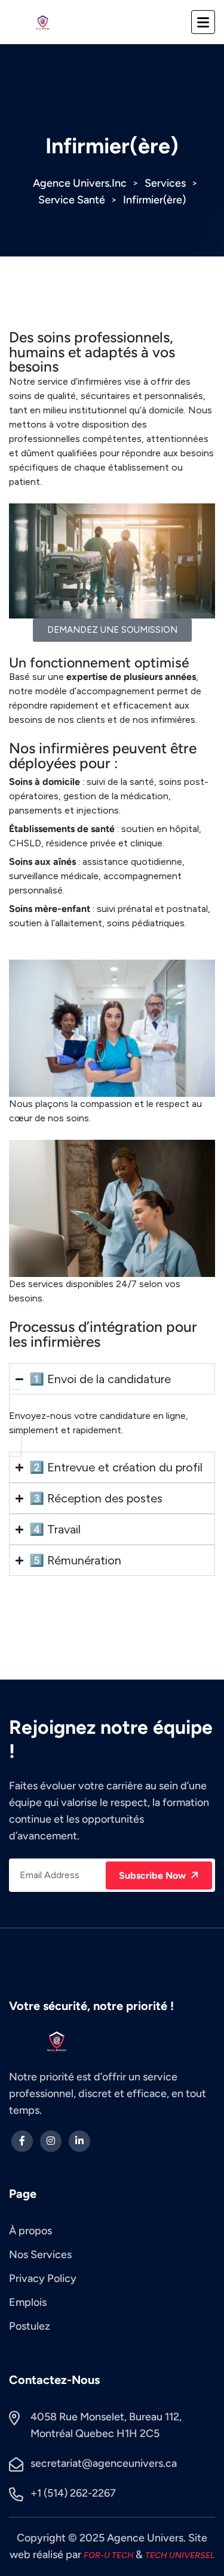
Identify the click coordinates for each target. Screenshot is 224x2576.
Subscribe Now (154, 1875)
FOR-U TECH (110, 2555)
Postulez (30, 2326)
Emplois (28, 2302)
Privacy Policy (43, 2278)
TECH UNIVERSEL (180, 2555)
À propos (30, 2231)
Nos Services (40, 2255)
